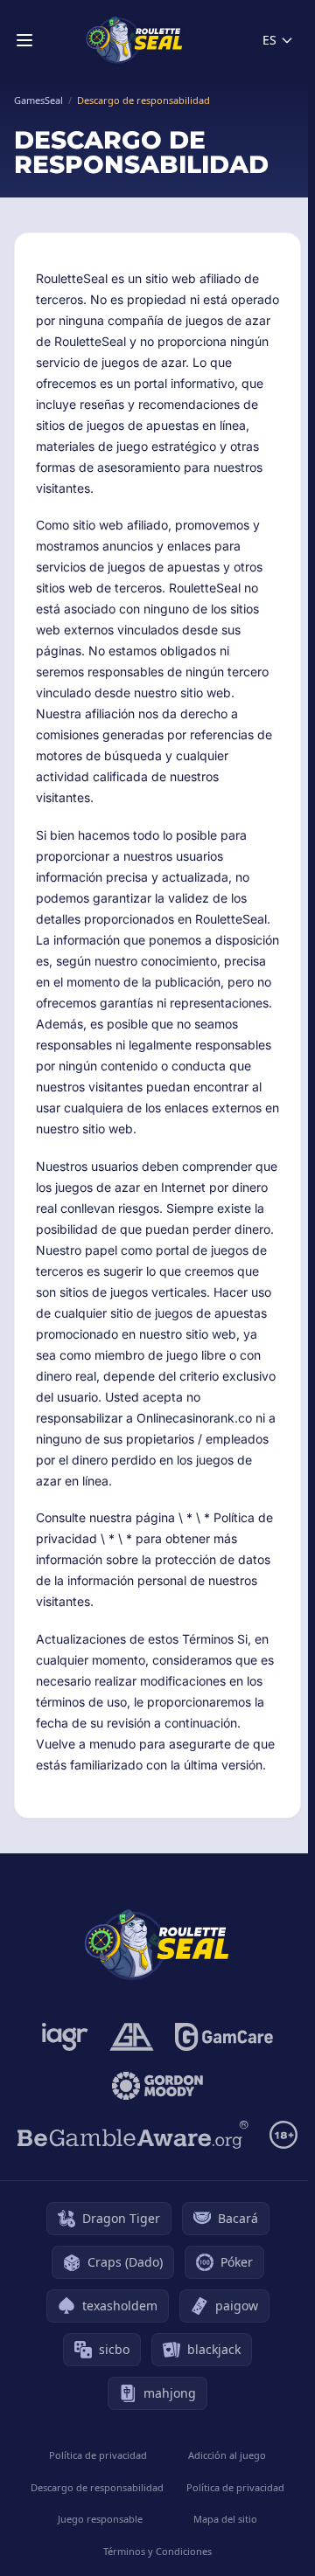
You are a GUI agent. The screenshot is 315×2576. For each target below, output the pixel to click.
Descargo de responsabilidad (97, 2487)
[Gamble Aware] (133, 2135)
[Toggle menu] (24, 40)
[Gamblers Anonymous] (132, 2037)
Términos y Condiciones (157, 2551)
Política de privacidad (98, 2455)
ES (269, 40)
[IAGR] (65, 2037)
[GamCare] (224, 2037)
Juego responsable (100, 2519)
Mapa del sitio (225, 2519)
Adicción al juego (227, 2455)
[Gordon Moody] (157, 2086)
